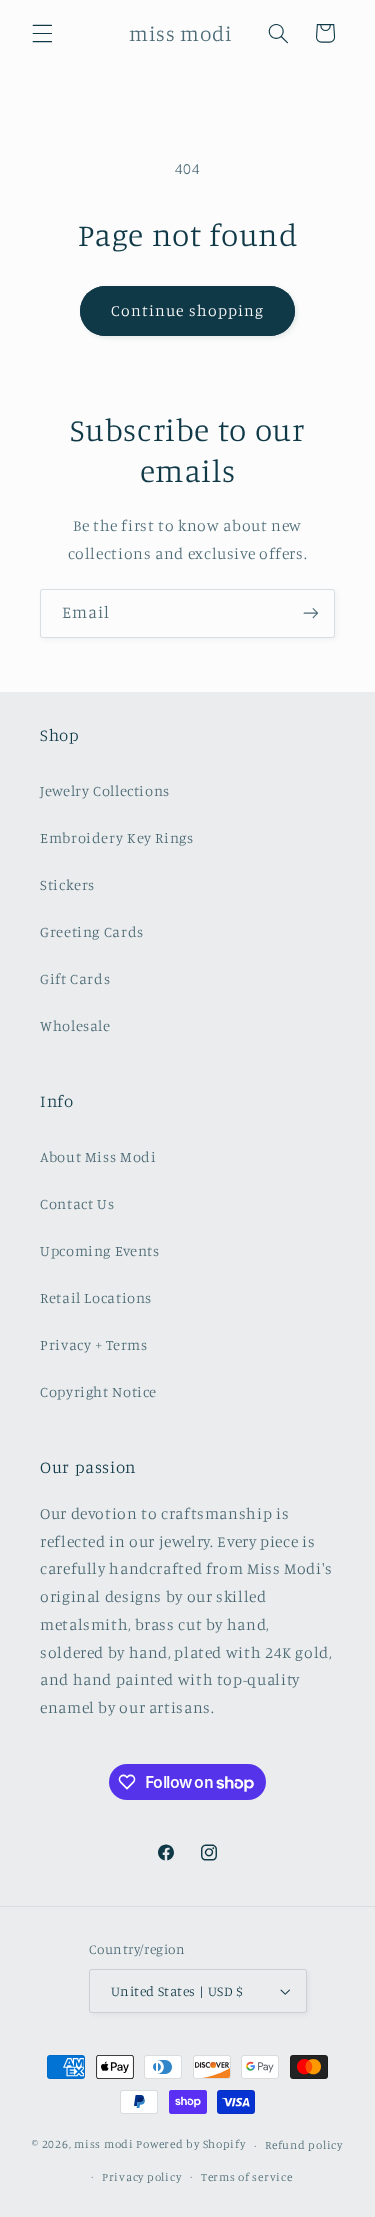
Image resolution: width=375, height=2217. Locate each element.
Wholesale (75, 1025)
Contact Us (77, 1203)
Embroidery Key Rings (117, 837)
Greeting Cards (92, 931)
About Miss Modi (98, 1156)
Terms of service (247, 2177)
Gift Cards (75, 978)
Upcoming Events (99, 1250)
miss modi (104, 2145)
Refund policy (304, 2145)
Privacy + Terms (93, 1344)
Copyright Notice (98, 1391)
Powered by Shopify (190, 2145)
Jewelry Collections (105, 790)
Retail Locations (96, 1297)
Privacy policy (141, 2177)
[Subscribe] (311, 613)
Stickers (67, 884)
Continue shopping (187, 310)
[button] (42, 33)
